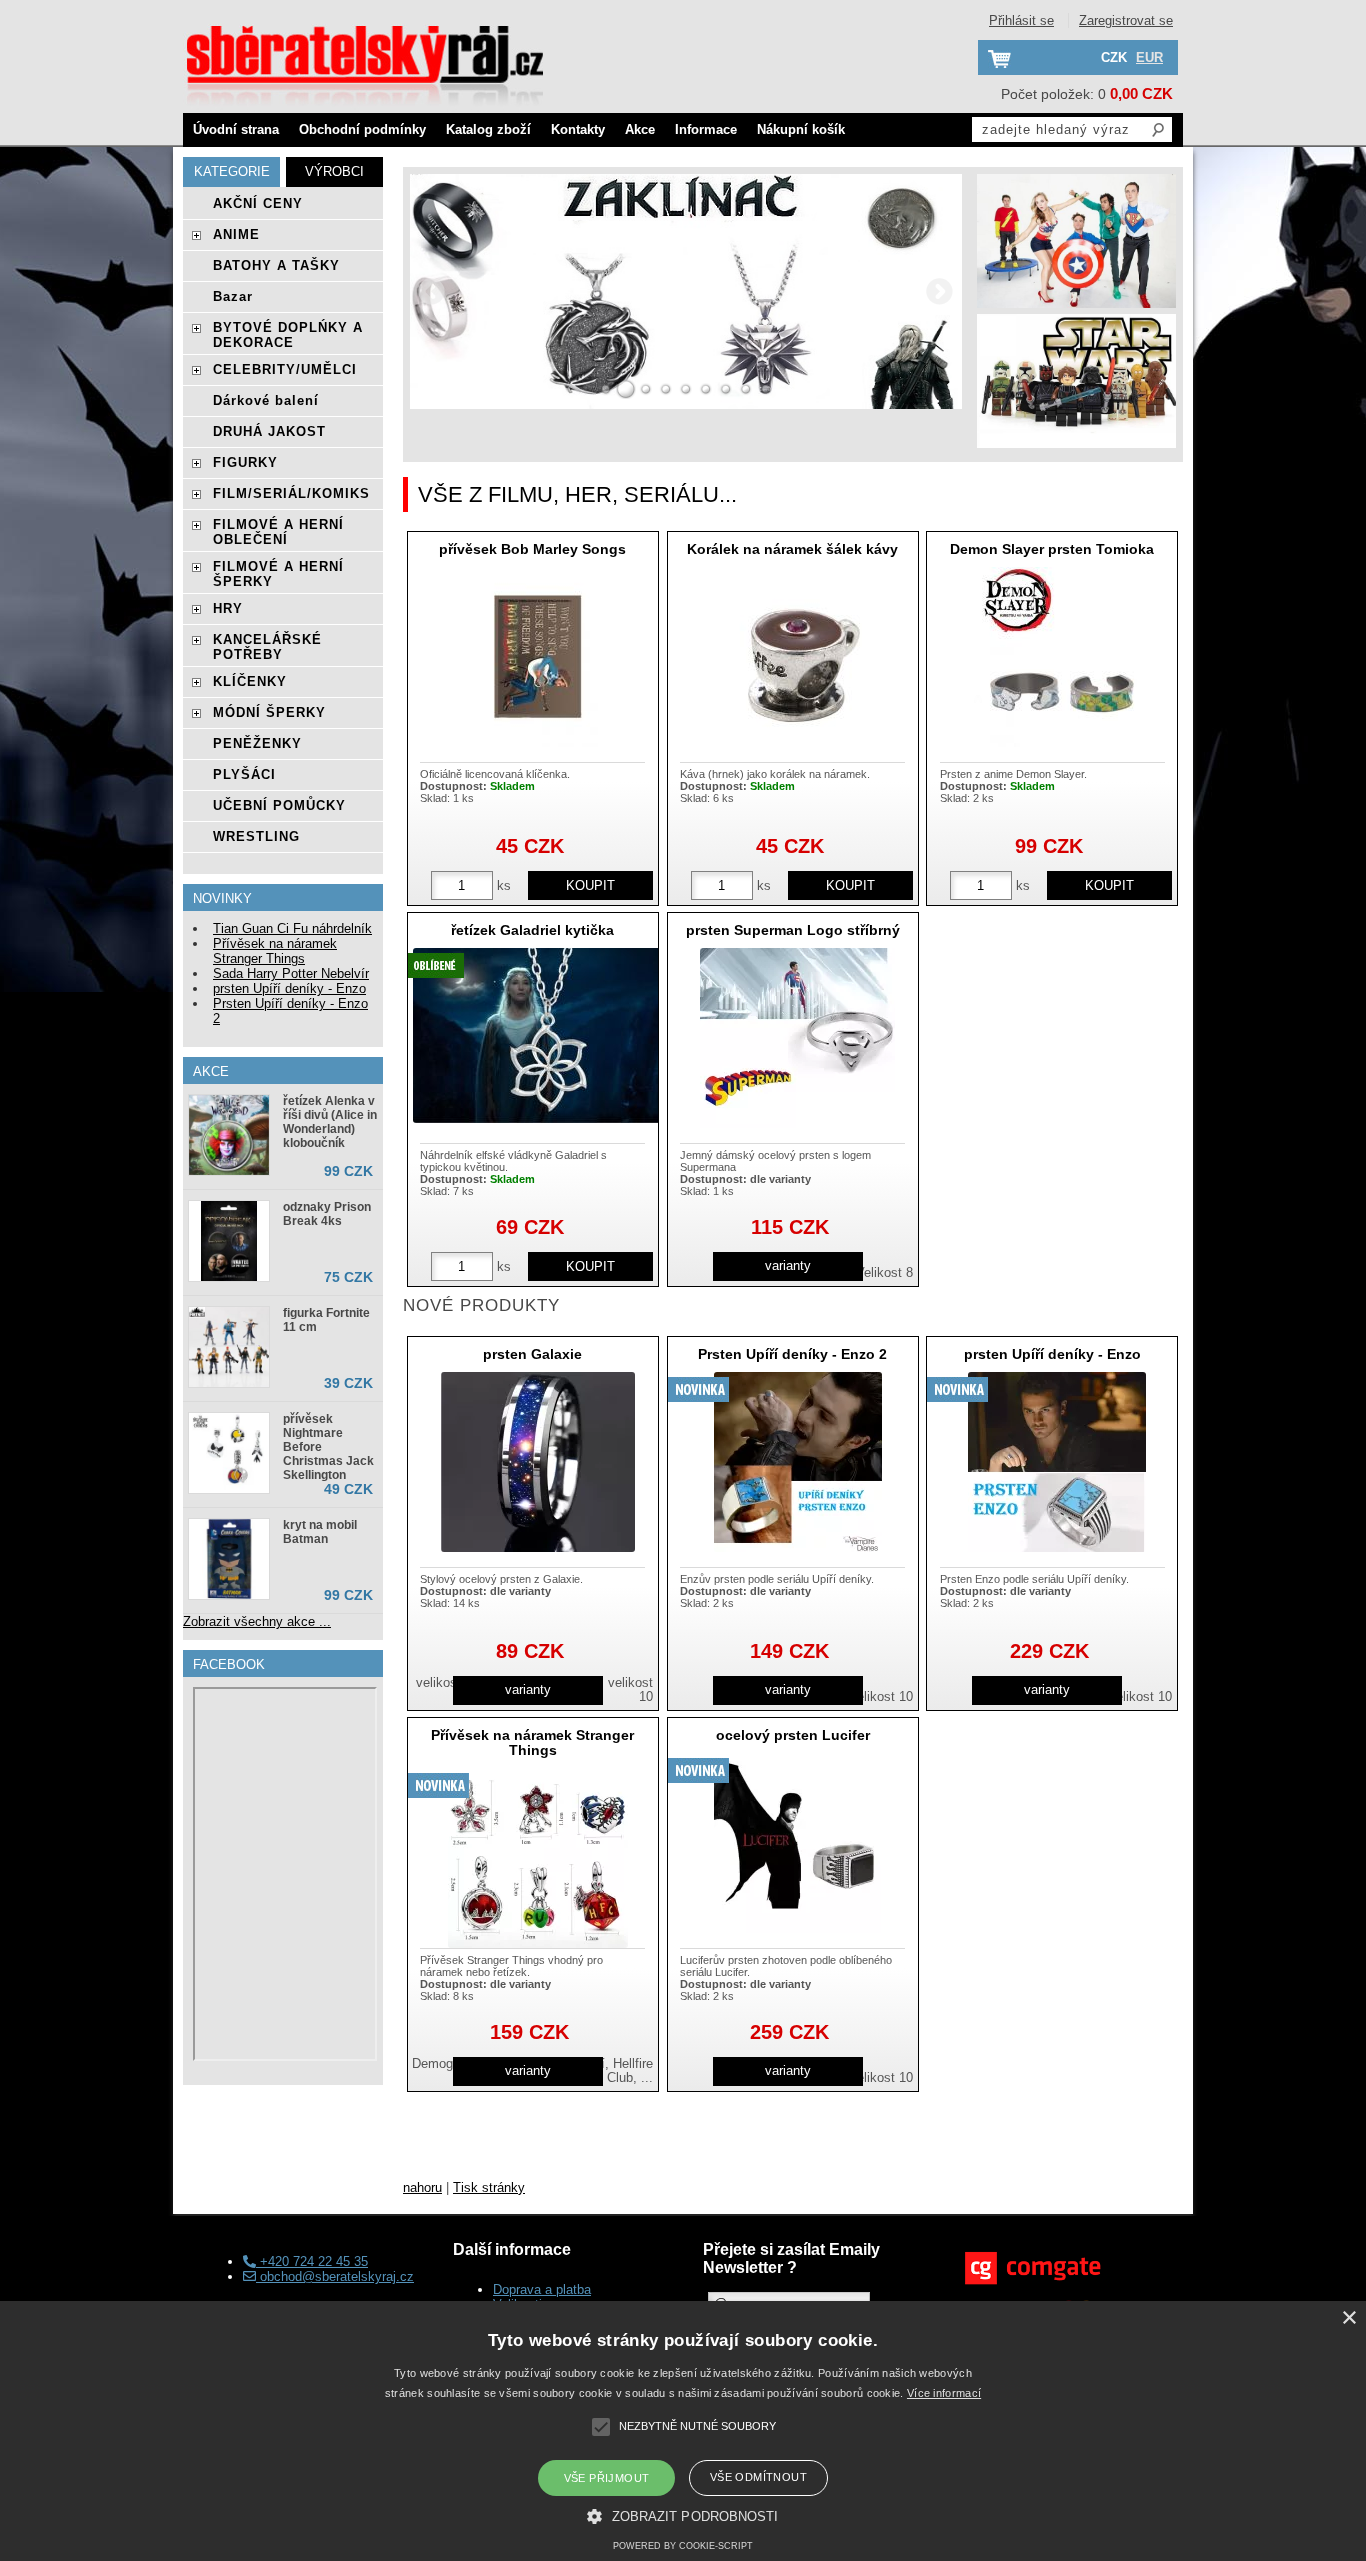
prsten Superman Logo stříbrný (793, 930)
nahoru (422, 2187)
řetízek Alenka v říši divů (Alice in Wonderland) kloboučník (330, 1122)
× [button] (1348, 2318)
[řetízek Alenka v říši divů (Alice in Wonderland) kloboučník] (229, 1135)
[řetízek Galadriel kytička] (538, 1035)
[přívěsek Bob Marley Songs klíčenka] (538, 657)
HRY (228, 608)
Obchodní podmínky (362, 129)
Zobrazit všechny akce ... (257, 1621)
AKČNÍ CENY (258, 203)
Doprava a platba (542, 2289)
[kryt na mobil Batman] (229, 1559)
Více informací (944, 2393)
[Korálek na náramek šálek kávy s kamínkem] (798, 657)
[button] (682, 2515)
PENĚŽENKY (257, 743)
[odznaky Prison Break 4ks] (229, 1241)
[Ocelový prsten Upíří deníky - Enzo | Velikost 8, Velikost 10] (1057, 1462)
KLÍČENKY (250, 681)
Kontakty (578, 129)
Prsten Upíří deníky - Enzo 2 (792, 1354)
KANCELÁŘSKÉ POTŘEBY (267, 647)
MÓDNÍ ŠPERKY (269, 712)
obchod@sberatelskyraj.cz (335, 2276)
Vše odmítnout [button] (758, 2477)
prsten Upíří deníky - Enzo (1052, 1354)
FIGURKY (245, 462)
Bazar (233, 296)
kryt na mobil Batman (320, 1532)
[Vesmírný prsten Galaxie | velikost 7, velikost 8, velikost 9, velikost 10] (538, 1462)
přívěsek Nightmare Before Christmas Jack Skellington (328, 1447)
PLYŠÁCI (244, 774)
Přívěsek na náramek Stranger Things (532, 1742)
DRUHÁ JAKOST (269, 431)
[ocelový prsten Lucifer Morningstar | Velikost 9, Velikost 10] (797, 1843)
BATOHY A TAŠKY (276, 265)
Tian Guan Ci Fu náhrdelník (292, 928)
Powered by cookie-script (683, 2546)
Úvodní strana (236, 129)
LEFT (432, 291)
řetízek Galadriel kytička (532, 930)
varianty (788, 1265)
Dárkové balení (266, 400)
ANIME (236, 234)
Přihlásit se (1021, 20)
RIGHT (940, 291)
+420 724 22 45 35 (312, 2261)
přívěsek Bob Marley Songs (532, 549)
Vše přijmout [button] (607, 2478)
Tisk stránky (489, 2187)
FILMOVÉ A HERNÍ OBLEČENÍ (278, 532)
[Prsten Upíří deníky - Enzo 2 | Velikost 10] (798, 1462)
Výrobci (334, 171)
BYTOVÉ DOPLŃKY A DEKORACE (288, 335)
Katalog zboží (488, 129)
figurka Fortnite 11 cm (326, 1320)
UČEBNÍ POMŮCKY (279, 805)
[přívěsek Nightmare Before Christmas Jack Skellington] (229, 1453)
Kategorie (232, 171)
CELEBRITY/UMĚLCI (285, 369)
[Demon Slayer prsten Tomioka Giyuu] (1057, 657)
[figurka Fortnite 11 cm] (229, 1347)
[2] (626, 389)
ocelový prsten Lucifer (793, 1735)
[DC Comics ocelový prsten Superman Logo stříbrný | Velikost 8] (797, 1038)
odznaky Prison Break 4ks (327, 1214)
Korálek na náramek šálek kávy (792, 549)
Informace (706, 129)
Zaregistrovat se (1126, 20)
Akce (640, 129)
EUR (1149, 57)
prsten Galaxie (532, 1354)
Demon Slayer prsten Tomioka (1052, 549)
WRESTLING (256, 836)
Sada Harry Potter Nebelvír (291, 973)
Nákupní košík (801, 129)
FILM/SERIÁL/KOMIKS (291, 493)
